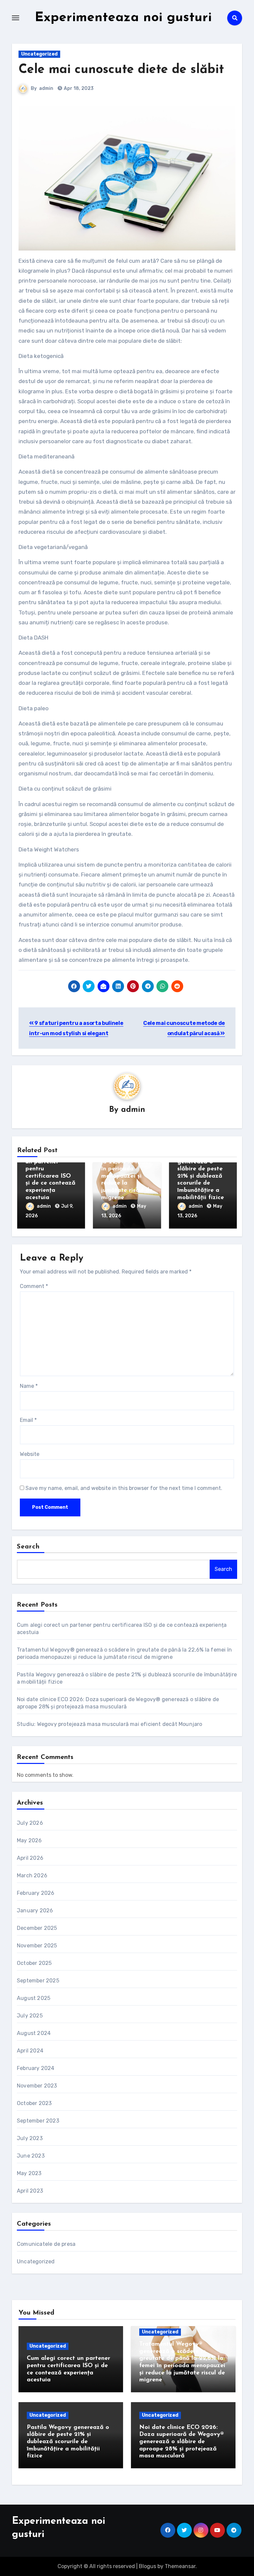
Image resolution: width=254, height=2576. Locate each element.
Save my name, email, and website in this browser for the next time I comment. (124, 1488)
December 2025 (37, 1928)
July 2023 (30, 2138)
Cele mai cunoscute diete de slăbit (121, 70)
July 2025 (30, 2016)
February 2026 (36, 1893)
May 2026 (29, 1840)
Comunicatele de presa (46, 2244)
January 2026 (35, 1911)
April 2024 (30, 2051)
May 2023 (29, 2173)
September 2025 (38, 1981)
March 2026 (32, 1875)
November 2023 (37, 2086)
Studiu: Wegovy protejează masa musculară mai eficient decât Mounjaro (110, 1724)
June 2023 (31, 2156)
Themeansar (180, 2566)
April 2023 (30, 2191)
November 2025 (37, 1946)
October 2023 (34, 2103)
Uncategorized (39, 54)
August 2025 (34, 1998)
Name (29, 1386)
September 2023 (38, 2121)
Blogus (148, 2566)
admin (46, 88)
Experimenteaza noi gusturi (123, 18)
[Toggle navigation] (16, 18)
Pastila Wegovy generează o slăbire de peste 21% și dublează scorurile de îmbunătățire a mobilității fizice (201, 1176)
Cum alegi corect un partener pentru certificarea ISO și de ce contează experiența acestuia (50, 1176)
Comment (34, 1286)
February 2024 (36, 2068)
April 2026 (30, 1858)
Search (28, 1547)
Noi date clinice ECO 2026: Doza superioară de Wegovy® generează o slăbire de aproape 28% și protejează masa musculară (181, 2442)
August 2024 (34, 2033)
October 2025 (34, 1963)
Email (28, 1420)
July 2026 (30, 1823)
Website (30, 1454)
